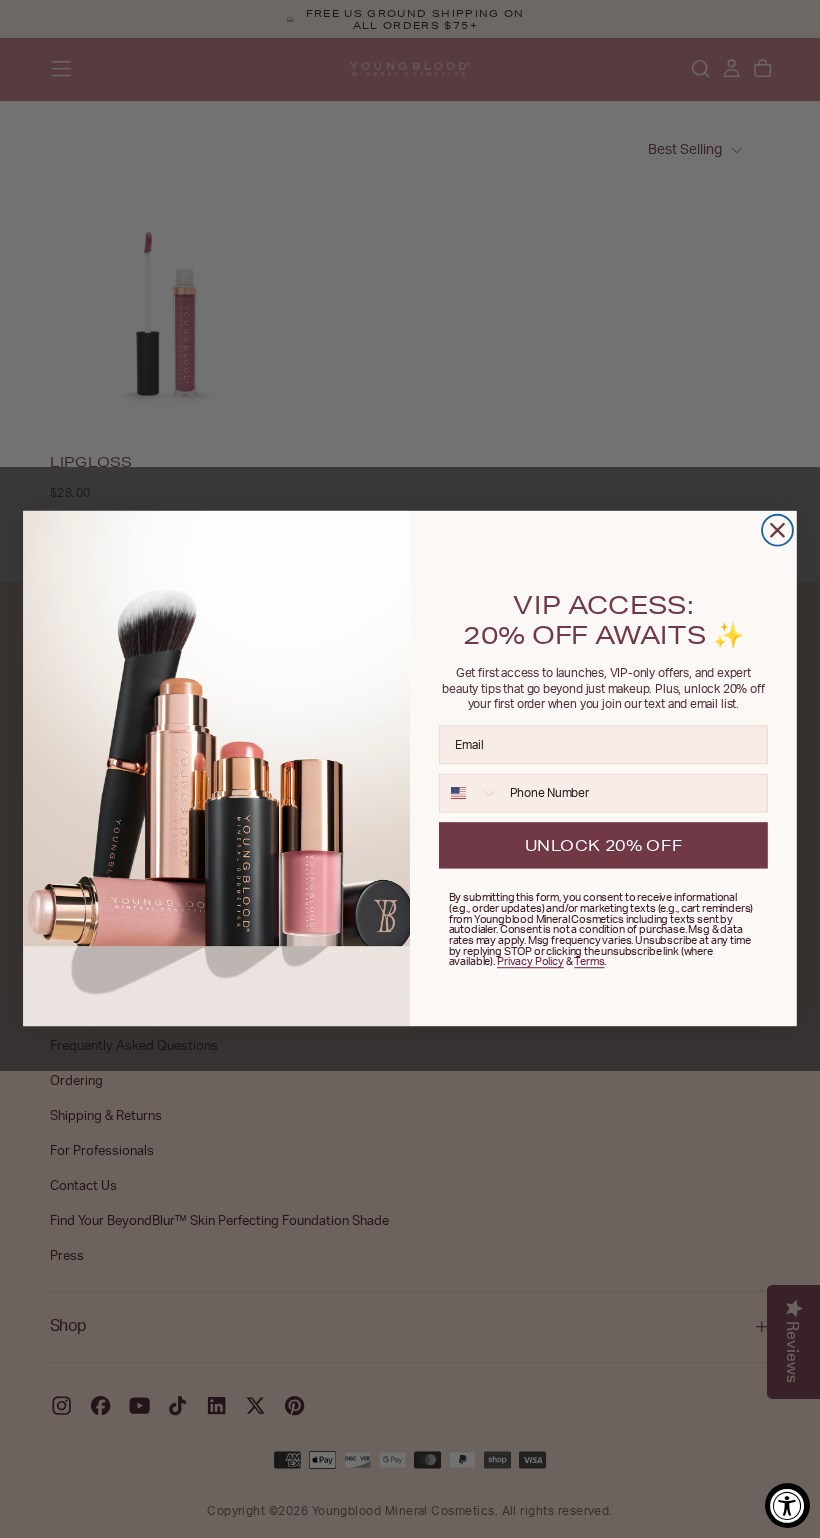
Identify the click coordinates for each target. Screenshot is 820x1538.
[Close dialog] (777, 530)
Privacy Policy (530, 962)
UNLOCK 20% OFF (604, 845)
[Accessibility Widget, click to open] (787, 1505)
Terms (589, 962)
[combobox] (470, 793)
